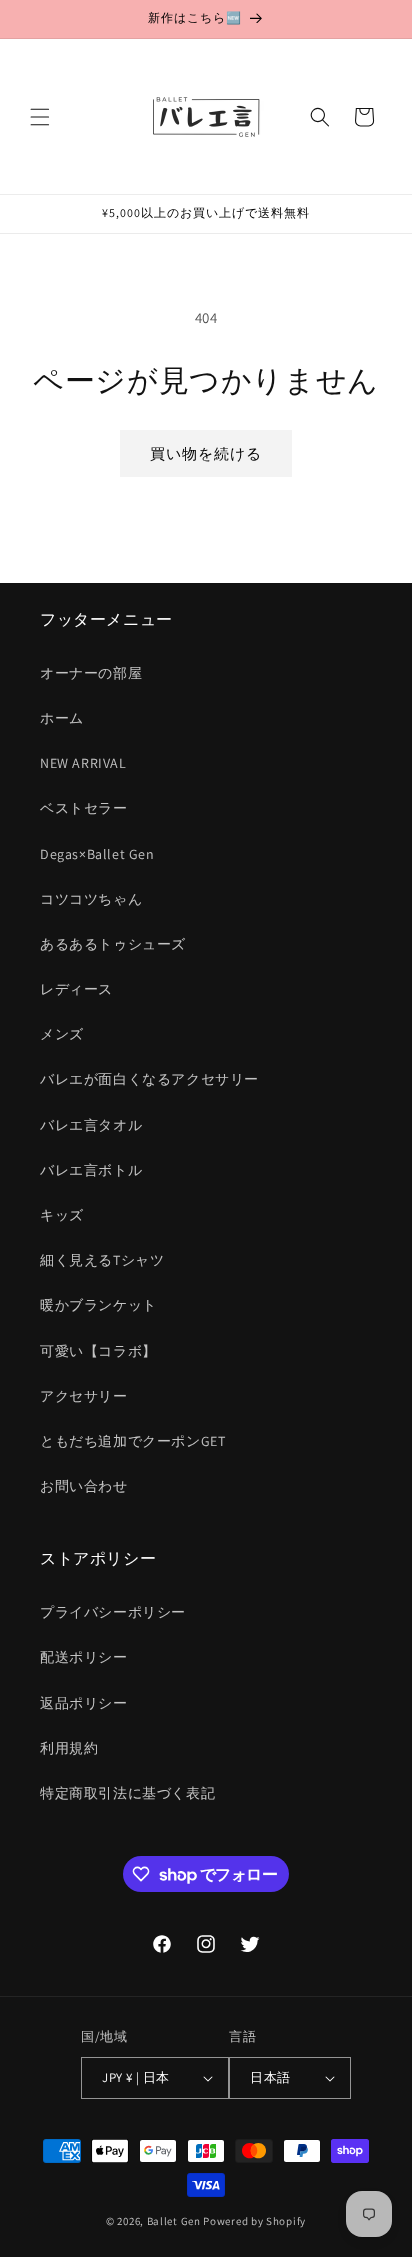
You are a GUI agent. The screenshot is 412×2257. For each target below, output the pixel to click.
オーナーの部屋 (91, 673)
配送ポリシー (84, 1657)
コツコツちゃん (91, 899)
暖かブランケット (98, 1305)
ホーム (62, 718)
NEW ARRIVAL (83, 763)
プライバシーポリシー (113, 1612)
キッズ (62, 1215)
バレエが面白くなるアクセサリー (149, 1079)
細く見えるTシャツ (102, 1260)
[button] (40, 117)
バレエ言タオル (91, 1125)
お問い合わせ (84, 1486)
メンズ (62, 1034)
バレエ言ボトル (91, 1170)
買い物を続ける (206, 453)
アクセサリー (84, 1396)
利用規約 (69, 1748)
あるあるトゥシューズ (113, 944)
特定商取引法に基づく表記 (127, 1793)
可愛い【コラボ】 (98, 1351)
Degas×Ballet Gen (97, 854)
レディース (76, 989)
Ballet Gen (174, 2221)
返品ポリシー (84, 1703)
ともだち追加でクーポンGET (132, 1441)
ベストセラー (84, 808)
